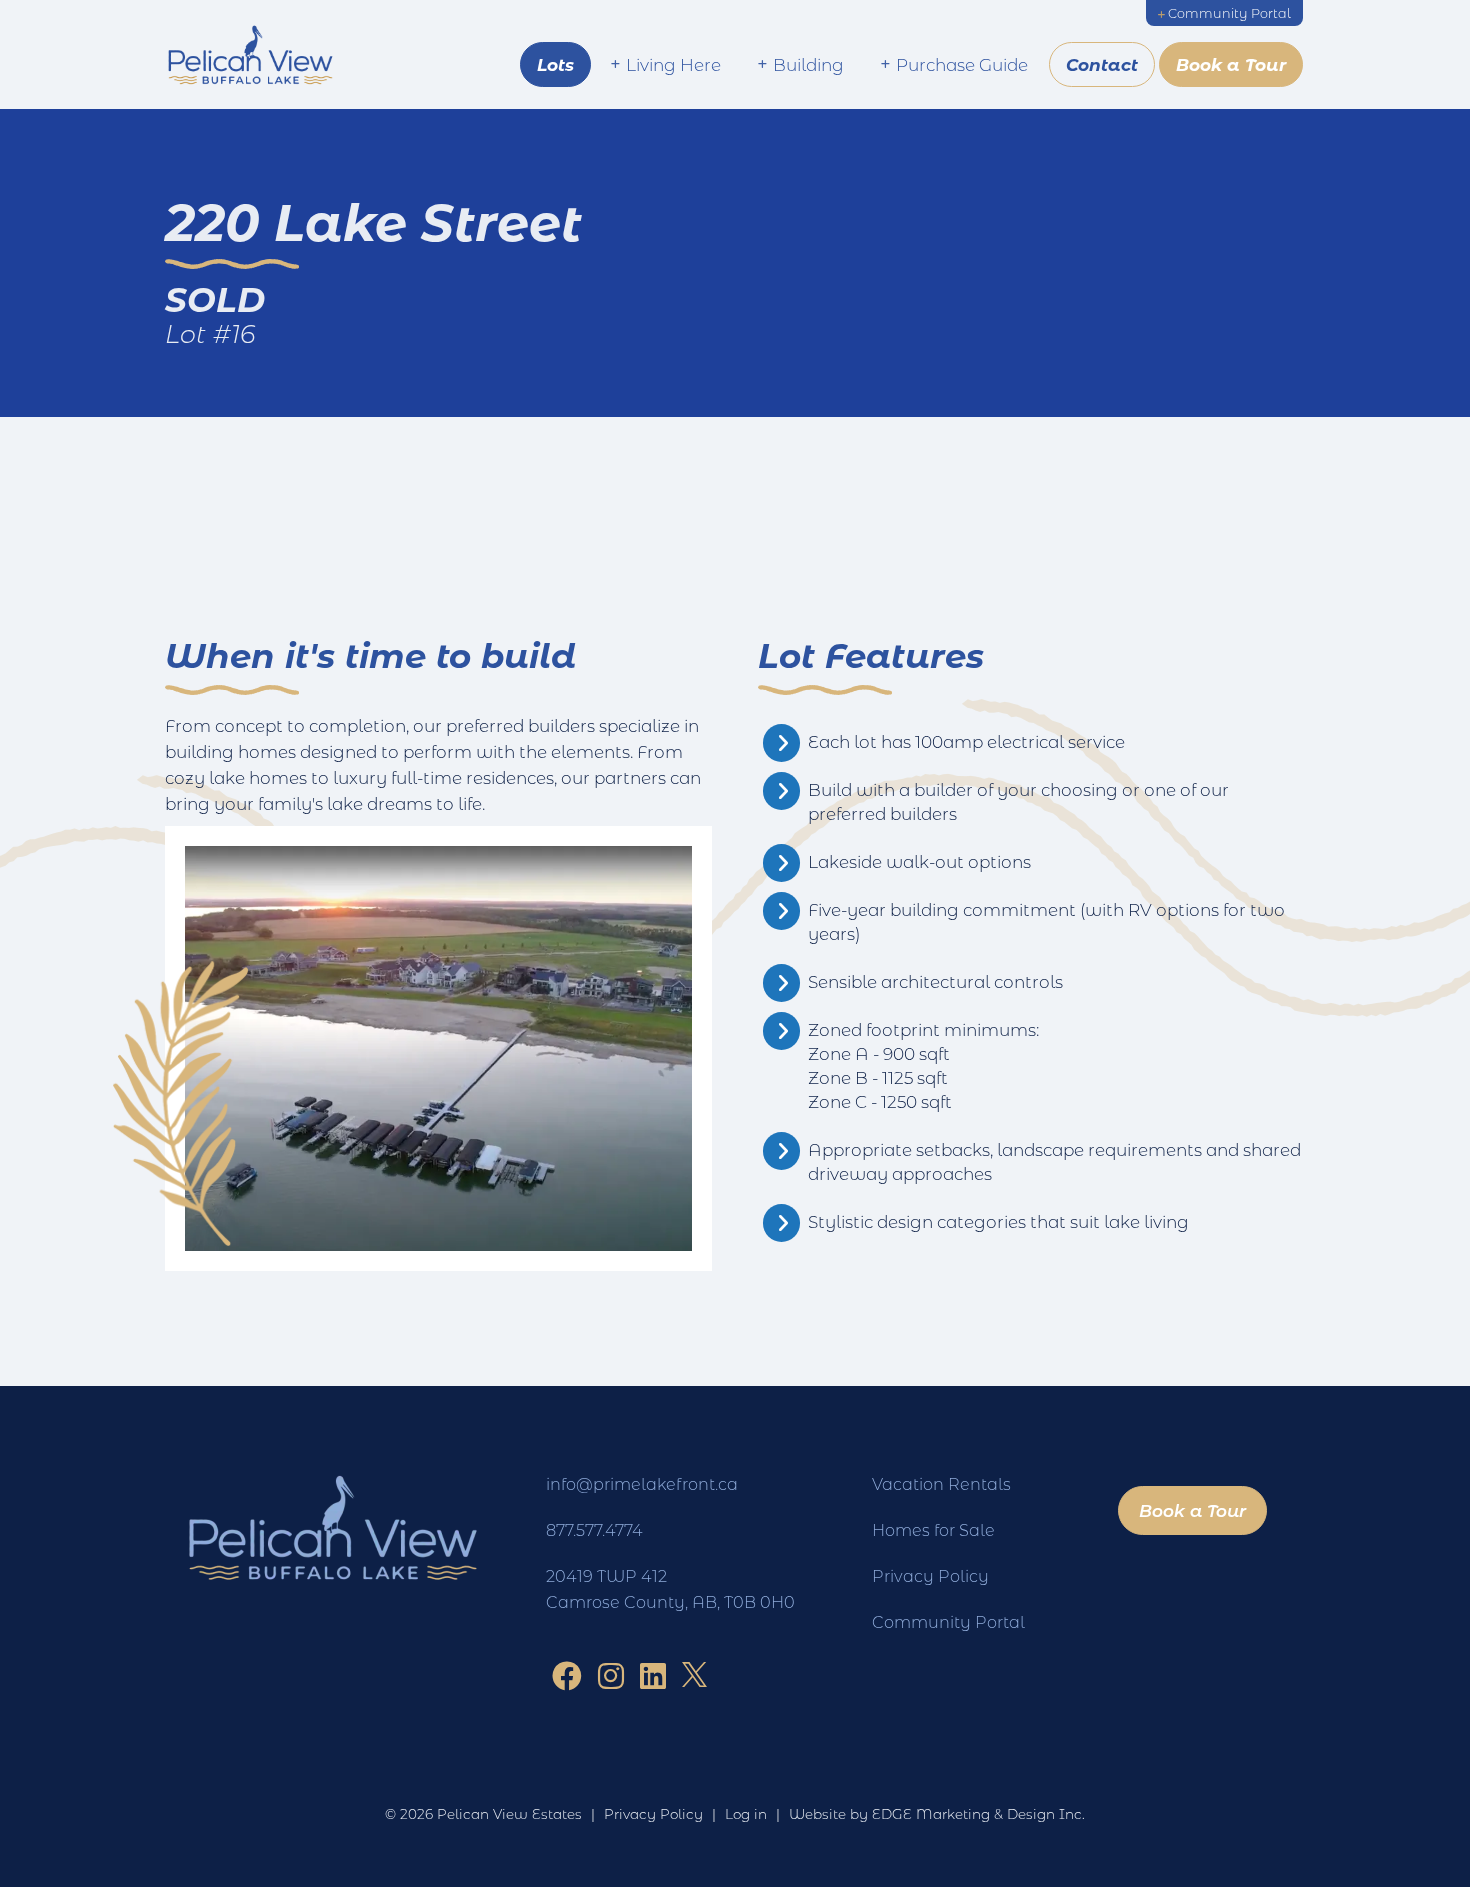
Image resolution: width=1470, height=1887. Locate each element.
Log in (746, 1814)
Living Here (673, 64)
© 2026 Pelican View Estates (483, 1814)
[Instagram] (611, 1675)
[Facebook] (567, 1675)
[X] (694, 1675)
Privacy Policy (930, 1575)
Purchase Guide (962, 64)
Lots (555, 64)
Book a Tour (1231, 64)
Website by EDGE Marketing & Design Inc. (937, 1814)
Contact (1102, 64)
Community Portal (1229, 13)
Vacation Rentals (941, 1483)
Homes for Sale (933, 1529)
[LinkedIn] (653, 1675)
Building (808, 64)
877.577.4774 (594, 1529)
